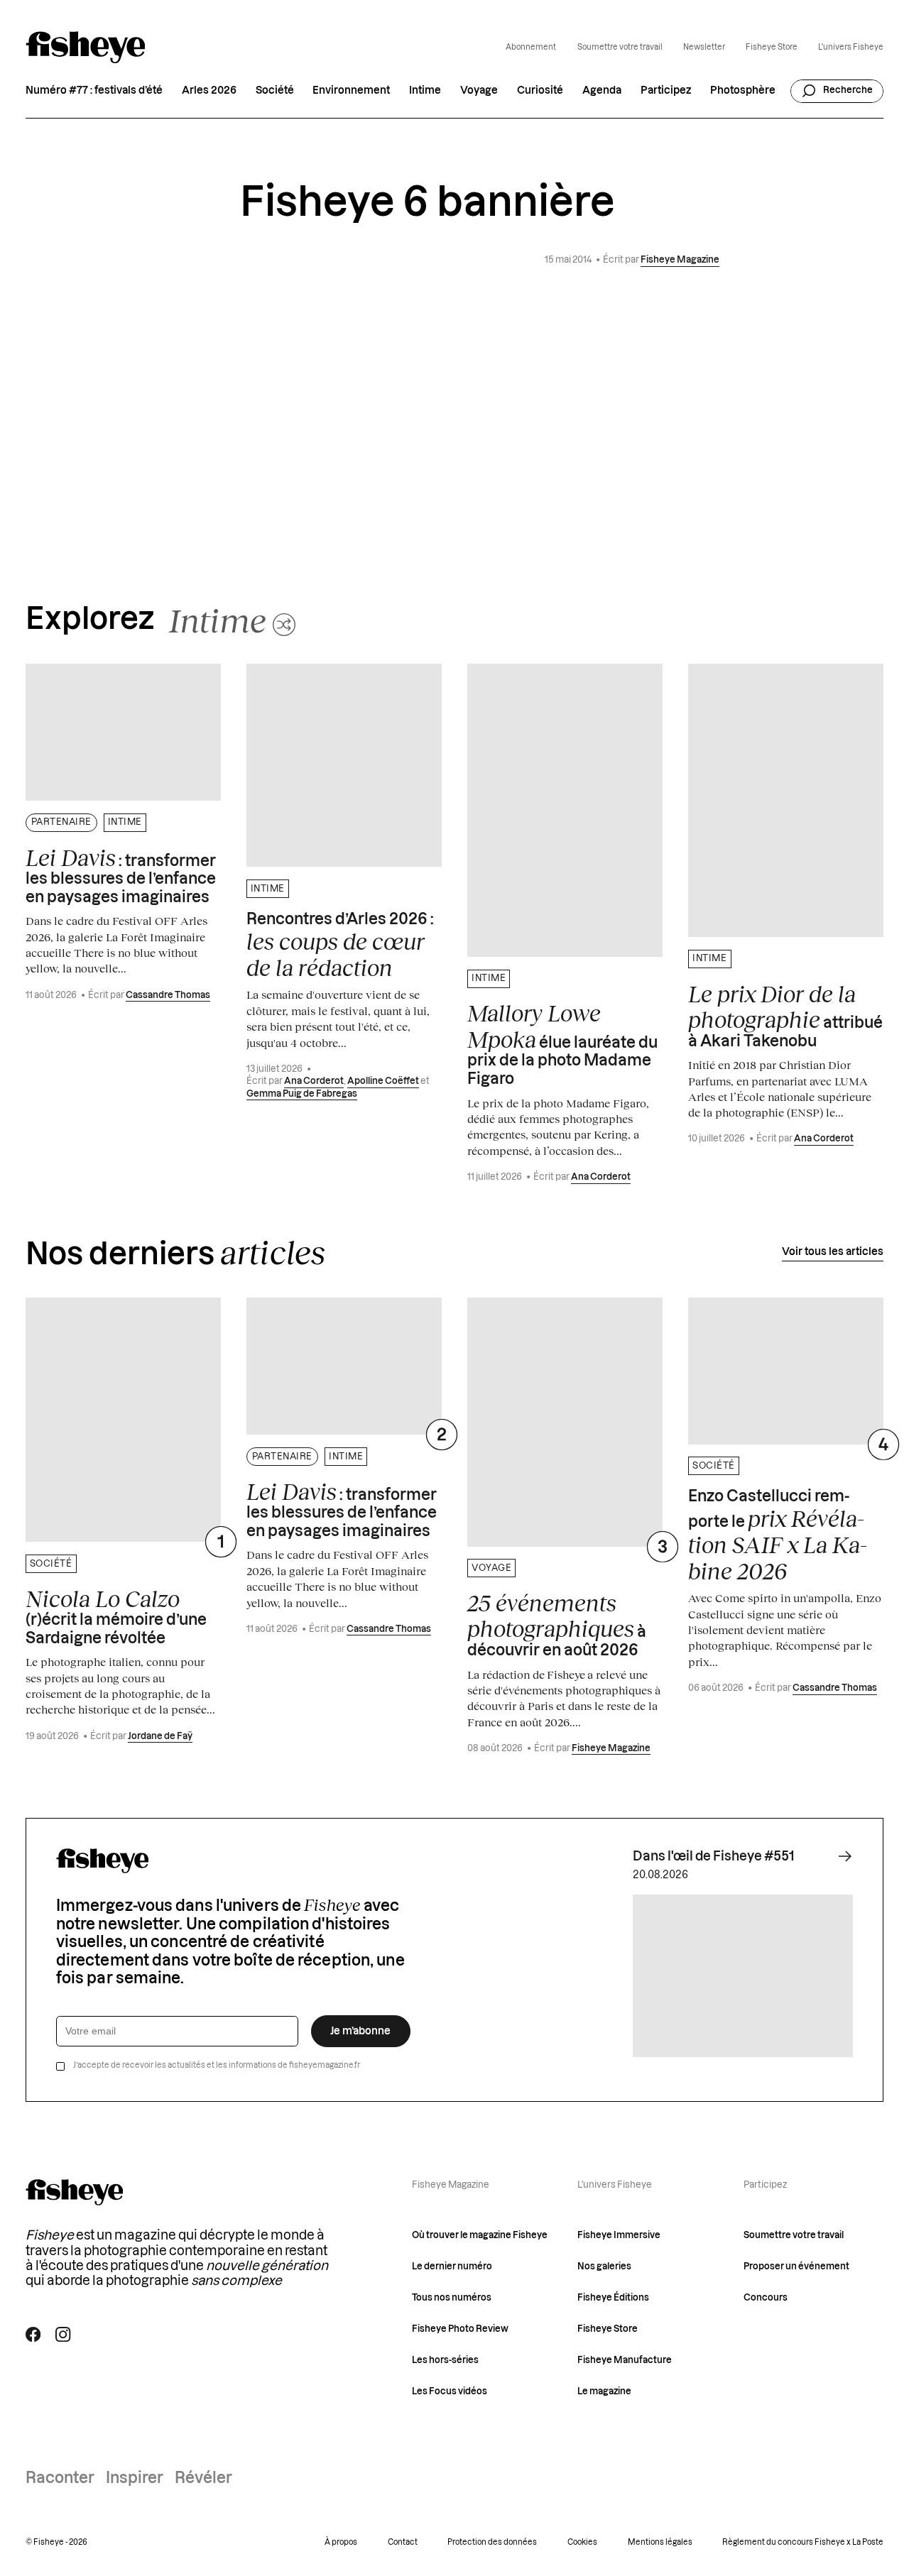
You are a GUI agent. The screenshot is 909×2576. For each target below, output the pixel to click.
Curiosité (540, 91)
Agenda (602, 91)
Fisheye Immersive (619, 2235)
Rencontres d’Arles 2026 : (340, 947)
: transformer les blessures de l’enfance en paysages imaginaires (121, 875)
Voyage (479, 91)
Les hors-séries (445, 2360)
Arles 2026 (209, 91)
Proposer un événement (796, 2267)
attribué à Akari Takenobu (785, 1015)
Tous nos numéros (452, 2298)
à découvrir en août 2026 (557, 1624)
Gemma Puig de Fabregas (302, 1094)
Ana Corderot (314, 1081)
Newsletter (704, 47)
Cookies (582, 2542)
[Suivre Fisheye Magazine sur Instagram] (63, 2334)
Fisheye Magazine (680, 260)
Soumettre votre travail (620, 47)
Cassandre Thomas (168, 995)
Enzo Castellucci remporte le (778, 1536)
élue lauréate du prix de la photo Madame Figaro (562, 1043)
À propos (341, 2542)
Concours (766, 2298)
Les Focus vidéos (450, 2391)
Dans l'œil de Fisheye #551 (713, 1857)
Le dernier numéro (452, 2267)
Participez (666, 91)
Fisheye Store (772, 47)
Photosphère (743, 91)
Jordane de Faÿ (160, 1736)
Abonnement (531, 47)
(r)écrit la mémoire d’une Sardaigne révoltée (116, 1616)
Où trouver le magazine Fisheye (480, 2235)
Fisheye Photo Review (460, 2329)
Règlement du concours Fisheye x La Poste (803, 2542)
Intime (425, 91)
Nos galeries (604, 2267)
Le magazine (604, 2391)
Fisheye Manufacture (625, 2360)
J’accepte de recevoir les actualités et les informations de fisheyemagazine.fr (217, 2065)
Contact (403, 2542)
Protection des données (492, 2542)
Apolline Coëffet (383, 1081)
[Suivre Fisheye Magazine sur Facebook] (33, 2334)
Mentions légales (660, 2542)
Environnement (351, 91)
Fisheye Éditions (613, 2298)
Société (275, 91)
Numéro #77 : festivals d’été (94, 91)
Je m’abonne (360, 2031)
